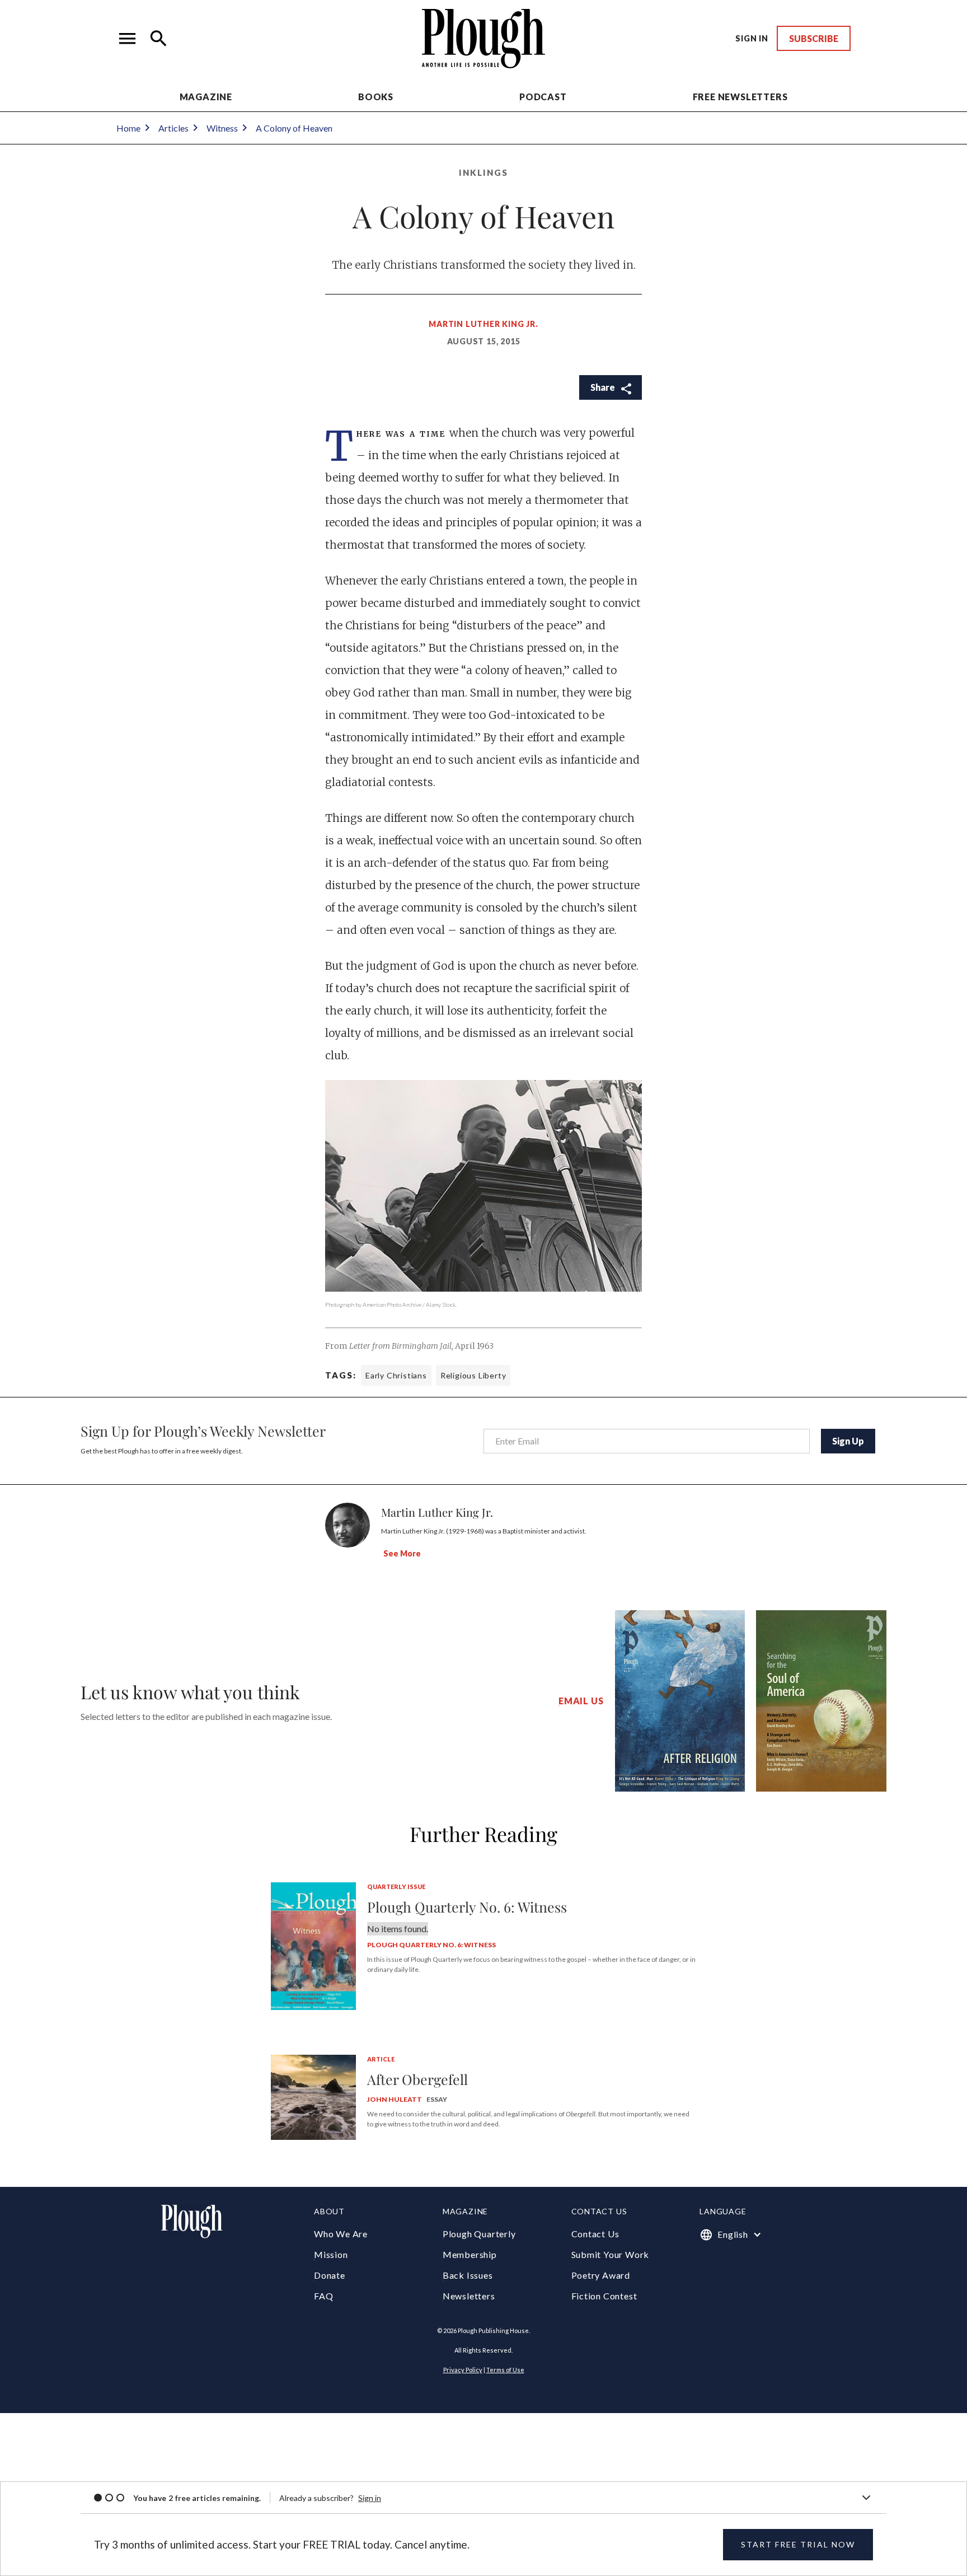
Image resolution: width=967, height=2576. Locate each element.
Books (376, 97)
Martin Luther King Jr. (483, 324)
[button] (128, 39)
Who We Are (341, 2234)
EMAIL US (581, 1701)
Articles (173, 128)
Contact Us (595, 2234)
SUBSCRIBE (814, 38)
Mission (331, 2254)
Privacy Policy (463, 2370)
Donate (330, 2275)
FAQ (323, 2296)
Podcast (543, 97)
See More (402, 1553)
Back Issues (468, 2275)
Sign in (370, 2498)
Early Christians (396, 1375)
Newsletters (469, 2296)
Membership (470, 2254)
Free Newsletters (740, 97)
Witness (222, 128)
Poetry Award (601, 2275)
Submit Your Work (611, 2254)
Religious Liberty (473, 1375)
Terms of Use (505, 2370)
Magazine (206, 97)
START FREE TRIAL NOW (798, 2544)
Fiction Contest (604, 2296)
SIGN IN (752, 38)
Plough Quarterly (479, 2234)
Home (128, 128)
